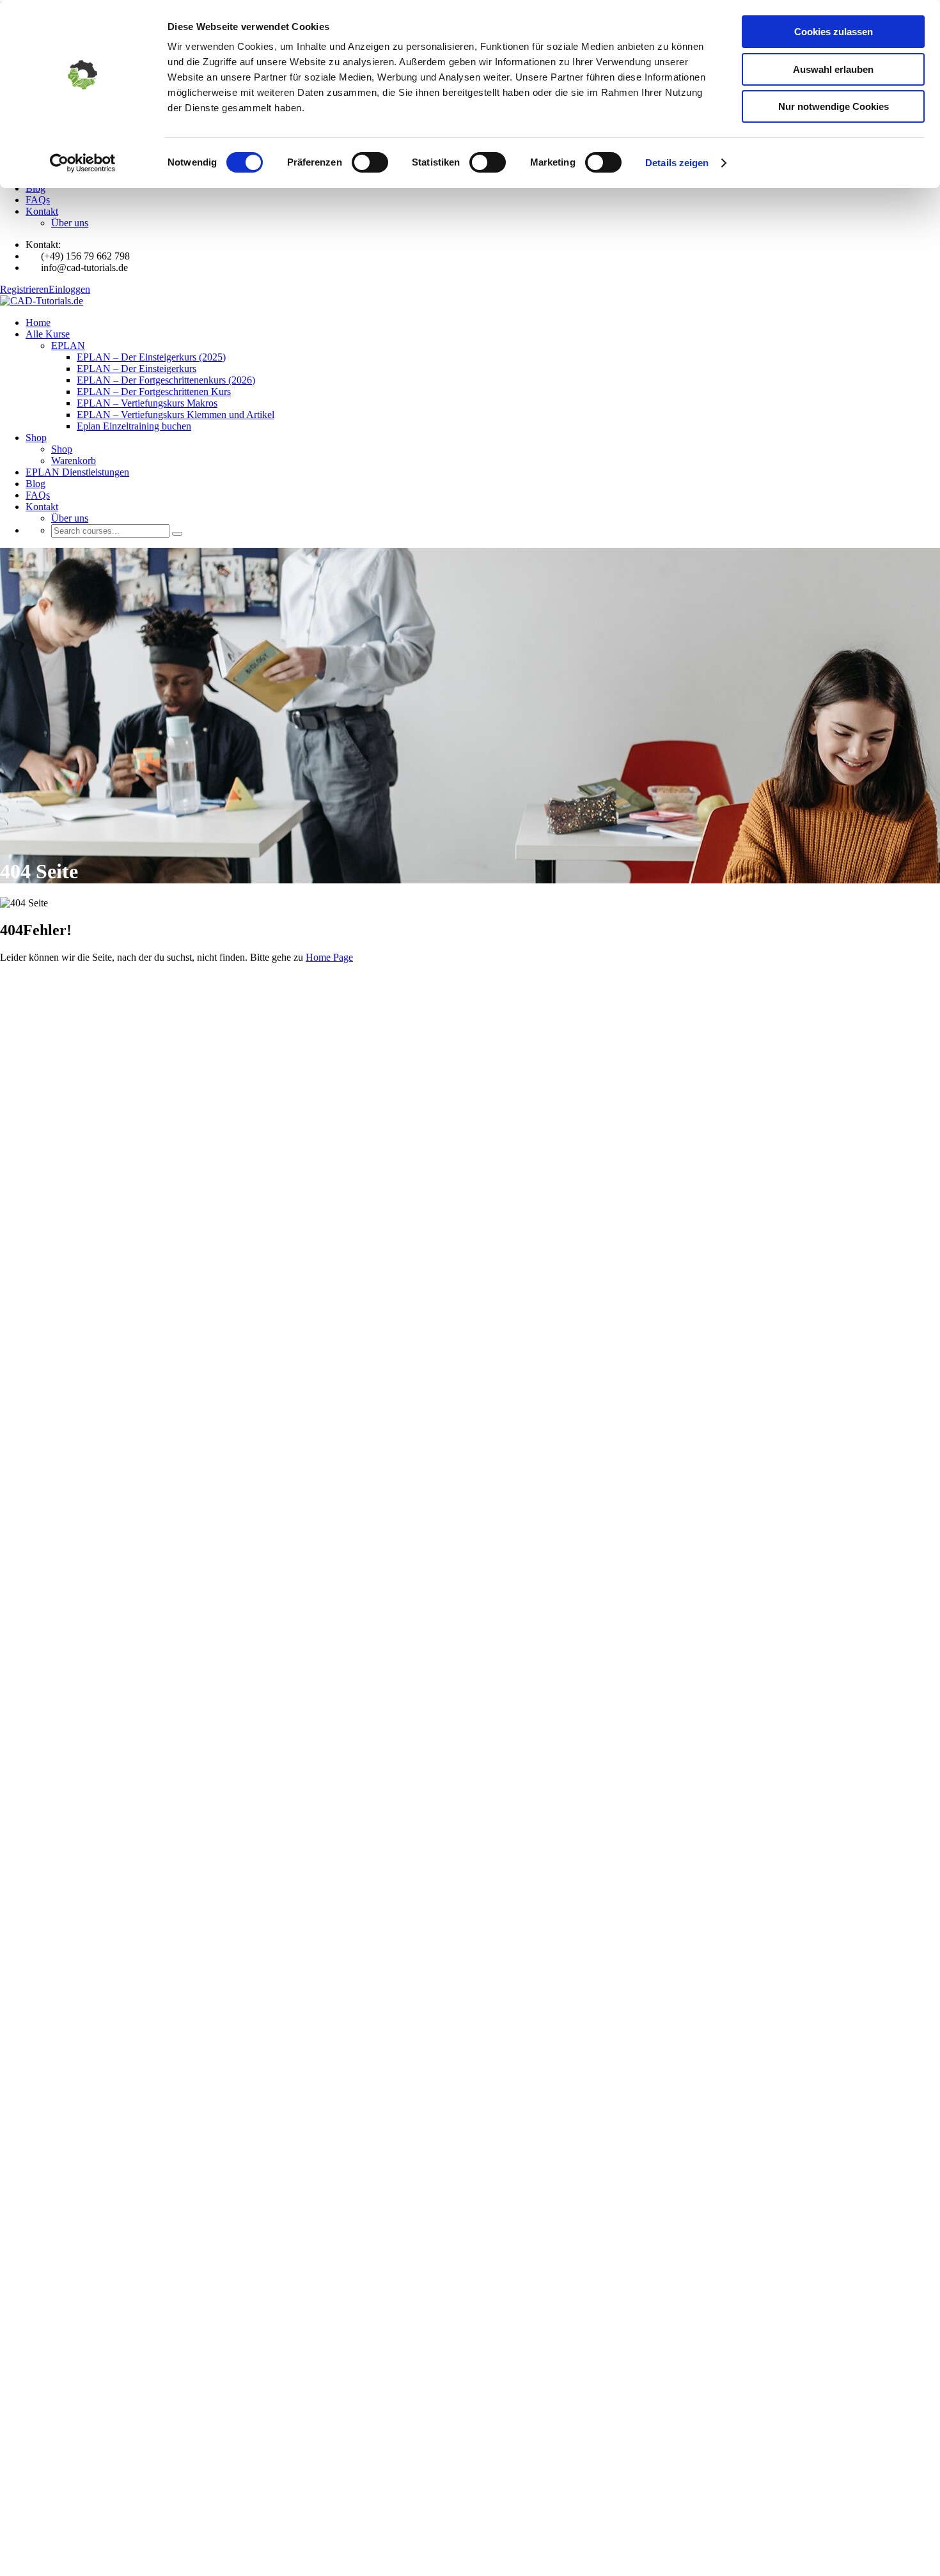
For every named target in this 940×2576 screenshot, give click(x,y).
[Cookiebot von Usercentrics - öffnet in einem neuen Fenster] (83, 163)
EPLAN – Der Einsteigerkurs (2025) (151, 357)
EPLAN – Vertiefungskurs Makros (147, 403)
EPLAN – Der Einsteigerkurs (137, 369)
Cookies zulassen (834, 32)
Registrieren (24, 289)
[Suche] (177, 534)
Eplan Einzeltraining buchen (134, 426)
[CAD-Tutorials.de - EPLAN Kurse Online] (42, 301)
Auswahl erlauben (833, 69)
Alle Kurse (48, 334)
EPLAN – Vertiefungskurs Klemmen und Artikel (176, 415)
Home (38, 322)
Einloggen (69, 289)
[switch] (370, 162)
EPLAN (68, 345)
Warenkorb (74, 461)
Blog (35, 188)
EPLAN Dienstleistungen (77, 472)
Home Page (329, 957)
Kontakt (42, 211)
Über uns (70, 223)
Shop (36, 438)
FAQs (38, 200)
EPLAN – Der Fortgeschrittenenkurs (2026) (166, 380)
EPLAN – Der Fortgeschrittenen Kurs (154, 392)
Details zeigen (677, 163)
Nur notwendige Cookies (834, 106)
